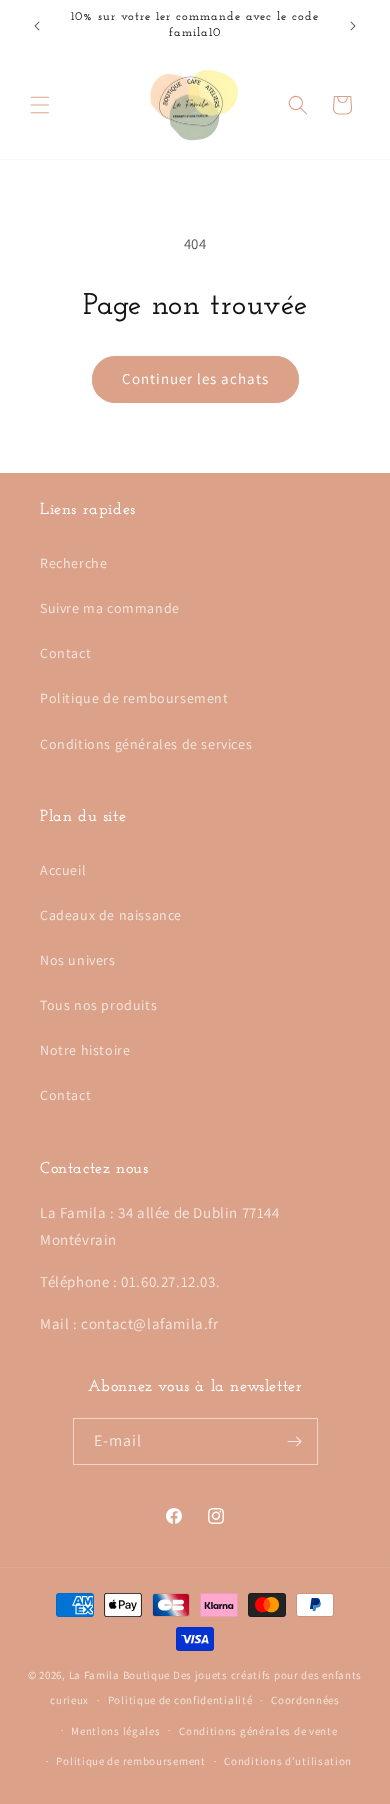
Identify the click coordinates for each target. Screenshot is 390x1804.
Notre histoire (85, 1050)
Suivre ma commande (110, 608)
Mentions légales (115, 1731)
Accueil (63, 870)
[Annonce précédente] (37, 26)
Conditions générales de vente (258, 1731)
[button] (40, 105)
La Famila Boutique (120, 1675)
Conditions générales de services (146, 744)
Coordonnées (305, 1700)
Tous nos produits (98, 1005)
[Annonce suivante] (353, 26)
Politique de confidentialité (180, 1700)
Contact (65, 653)
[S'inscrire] (295, 1441)
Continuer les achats (195, 378)
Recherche (73, 563)
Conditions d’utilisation (288, 1761)
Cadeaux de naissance (111, 915)
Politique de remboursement (134, 698)
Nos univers (78, 960)
